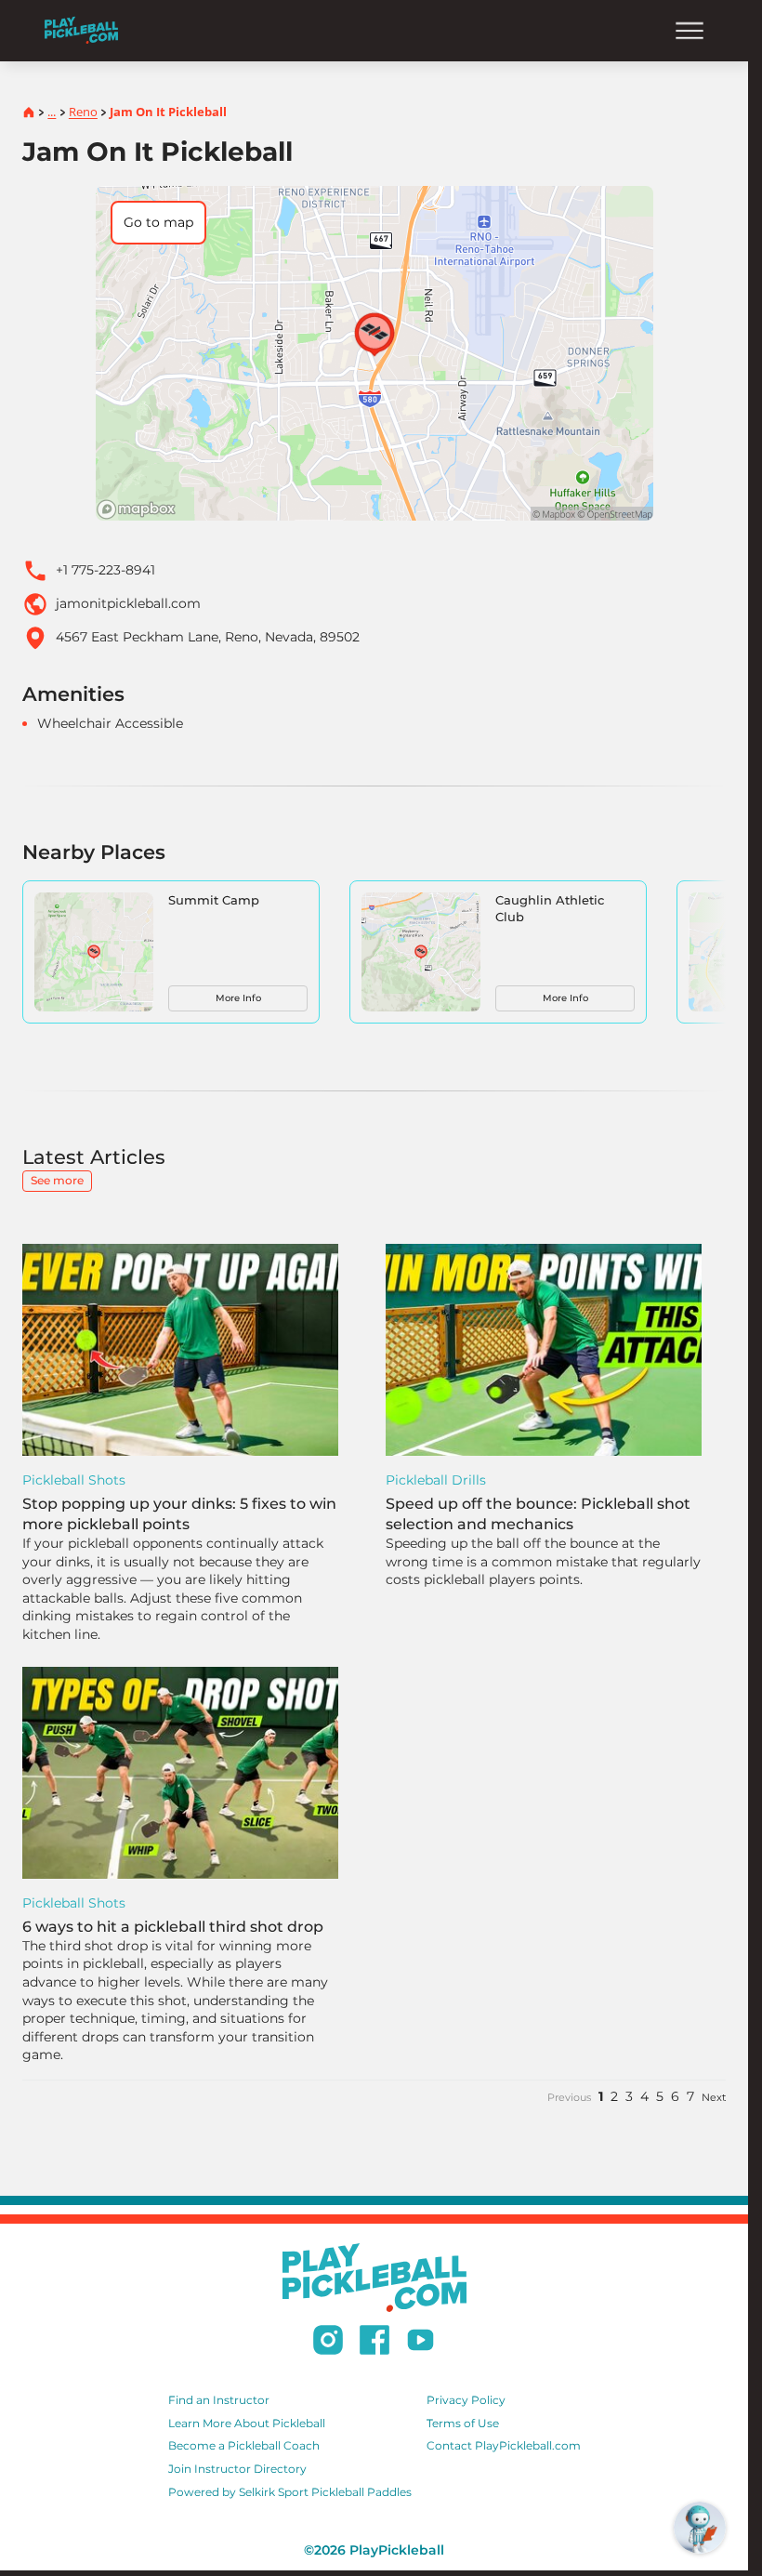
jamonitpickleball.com (128, 603)
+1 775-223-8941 (105, 570)
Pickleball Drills (436, 1480)
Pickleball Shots (74, 1480)
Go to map (158, 222)
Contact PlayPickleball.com (504, 2445)
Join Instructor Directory (237, 2469)
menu (690, 31)
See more (57, 1180)
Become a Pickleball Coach (244, 2445)
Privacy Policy (466, 2400)
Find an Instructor (219, 2400)
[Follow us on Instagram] (328, 2343)
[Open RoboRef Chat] (700, 2528)
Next (714, 2097)
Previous (569, 2097)
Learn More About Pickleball (247, 2423)
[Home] (81, 30)
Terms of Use (463, 2423)
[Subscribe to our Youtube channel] (420, 2343)
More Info (238, 998)
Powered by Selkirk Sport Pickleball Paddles (290, 2492)
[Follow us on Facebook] (374, 2343)
